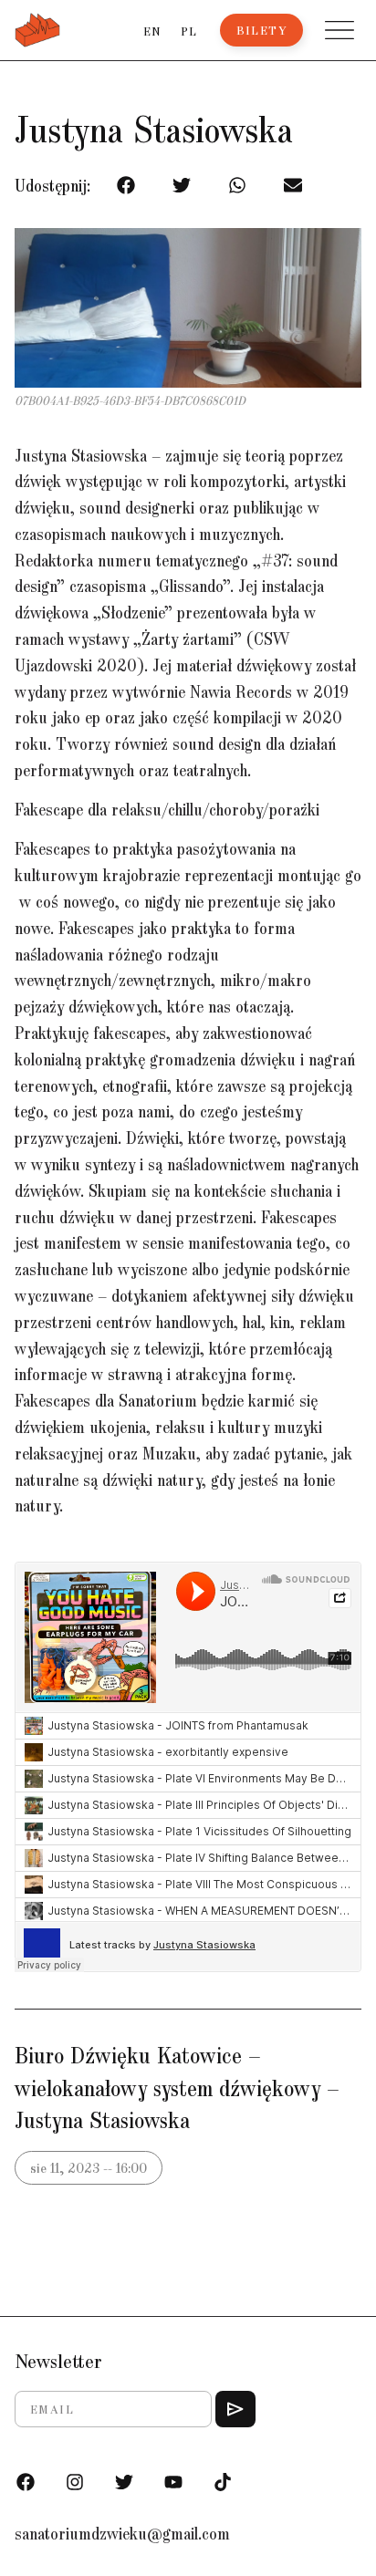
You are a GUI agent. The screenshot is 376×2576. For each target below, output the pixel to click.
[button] (339, 30)
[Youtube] (173, 2482)
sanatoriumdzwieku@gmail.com (122, 2533)
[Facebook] (26, 2482)
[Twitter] (124, 2482)
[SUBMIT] (235, 2409)
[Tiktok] (223, 2482)
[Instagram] (75, 2482)
